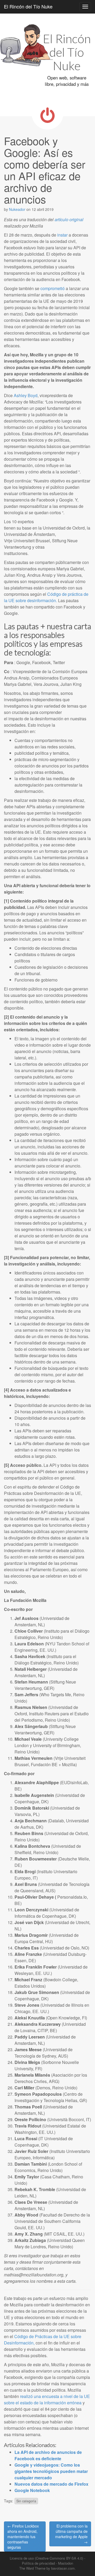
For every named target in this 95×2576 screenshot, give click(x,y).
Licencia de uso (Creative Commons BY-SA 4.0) (46, 2558)
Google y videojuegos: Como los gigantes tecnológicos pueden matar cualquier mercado (51, 2471)
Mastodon (66, 2563)
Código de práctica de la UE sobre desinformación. (46, 597)
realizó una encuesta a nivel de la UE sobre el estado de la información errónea (47, 2399)
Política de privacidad (38, 2563)
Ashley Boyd (26, 395)
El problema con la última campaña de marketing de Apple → (71, 2534)
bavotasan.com (63, 2568)
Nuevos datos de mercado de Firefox (51, 2484)
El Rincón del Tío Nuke (28, 6)
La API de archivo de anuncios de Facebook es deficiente (48, 2455)
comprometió (53, 288)
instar (62, 235)
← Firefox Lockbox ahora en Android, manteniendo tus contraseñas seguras (23, 2537)
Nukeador (17, 209)
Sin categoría (26, 2501)
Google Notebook (32, 2490)
